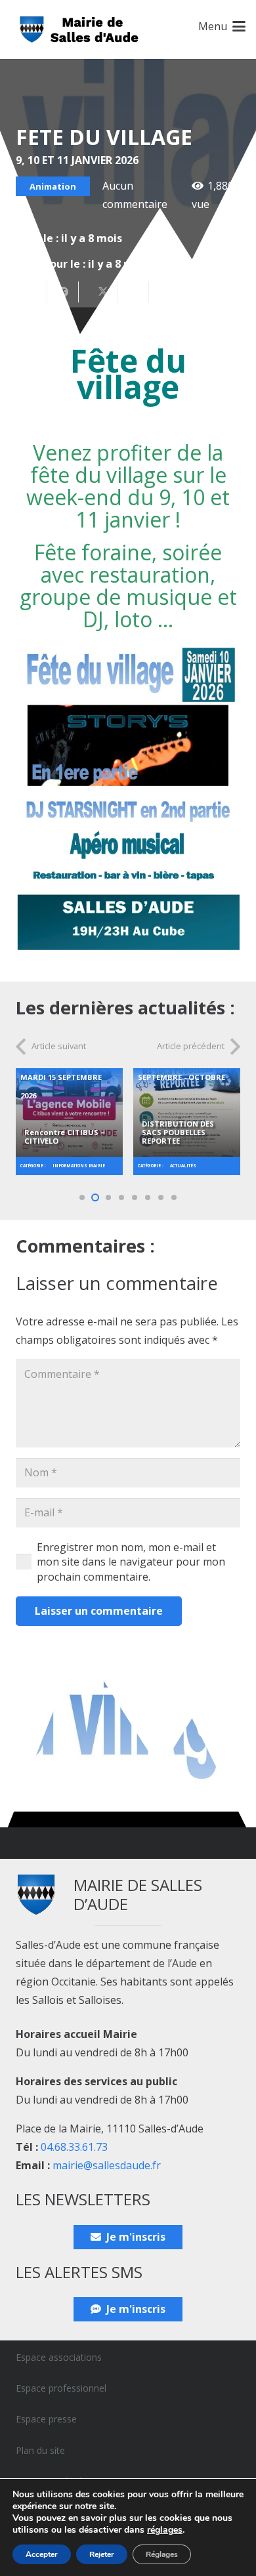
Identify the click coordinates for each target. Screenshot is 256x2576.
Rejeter (102, 2554)
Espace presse (46, 2419)
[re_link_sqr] (69, 1116)
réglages (165, 2530)
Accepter (42, 2554)
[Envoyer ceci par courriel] (32, 292)
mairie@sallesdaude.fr (107, 2165)
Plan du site (40, 2450)
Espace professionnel (61, 2388)
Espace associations (59, 2357)
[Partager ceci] (63, 292)
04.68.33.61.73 (74, 2147)
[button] (222, 26)
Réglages (162, 2554)
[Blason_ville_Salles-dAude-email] (79, 30)
